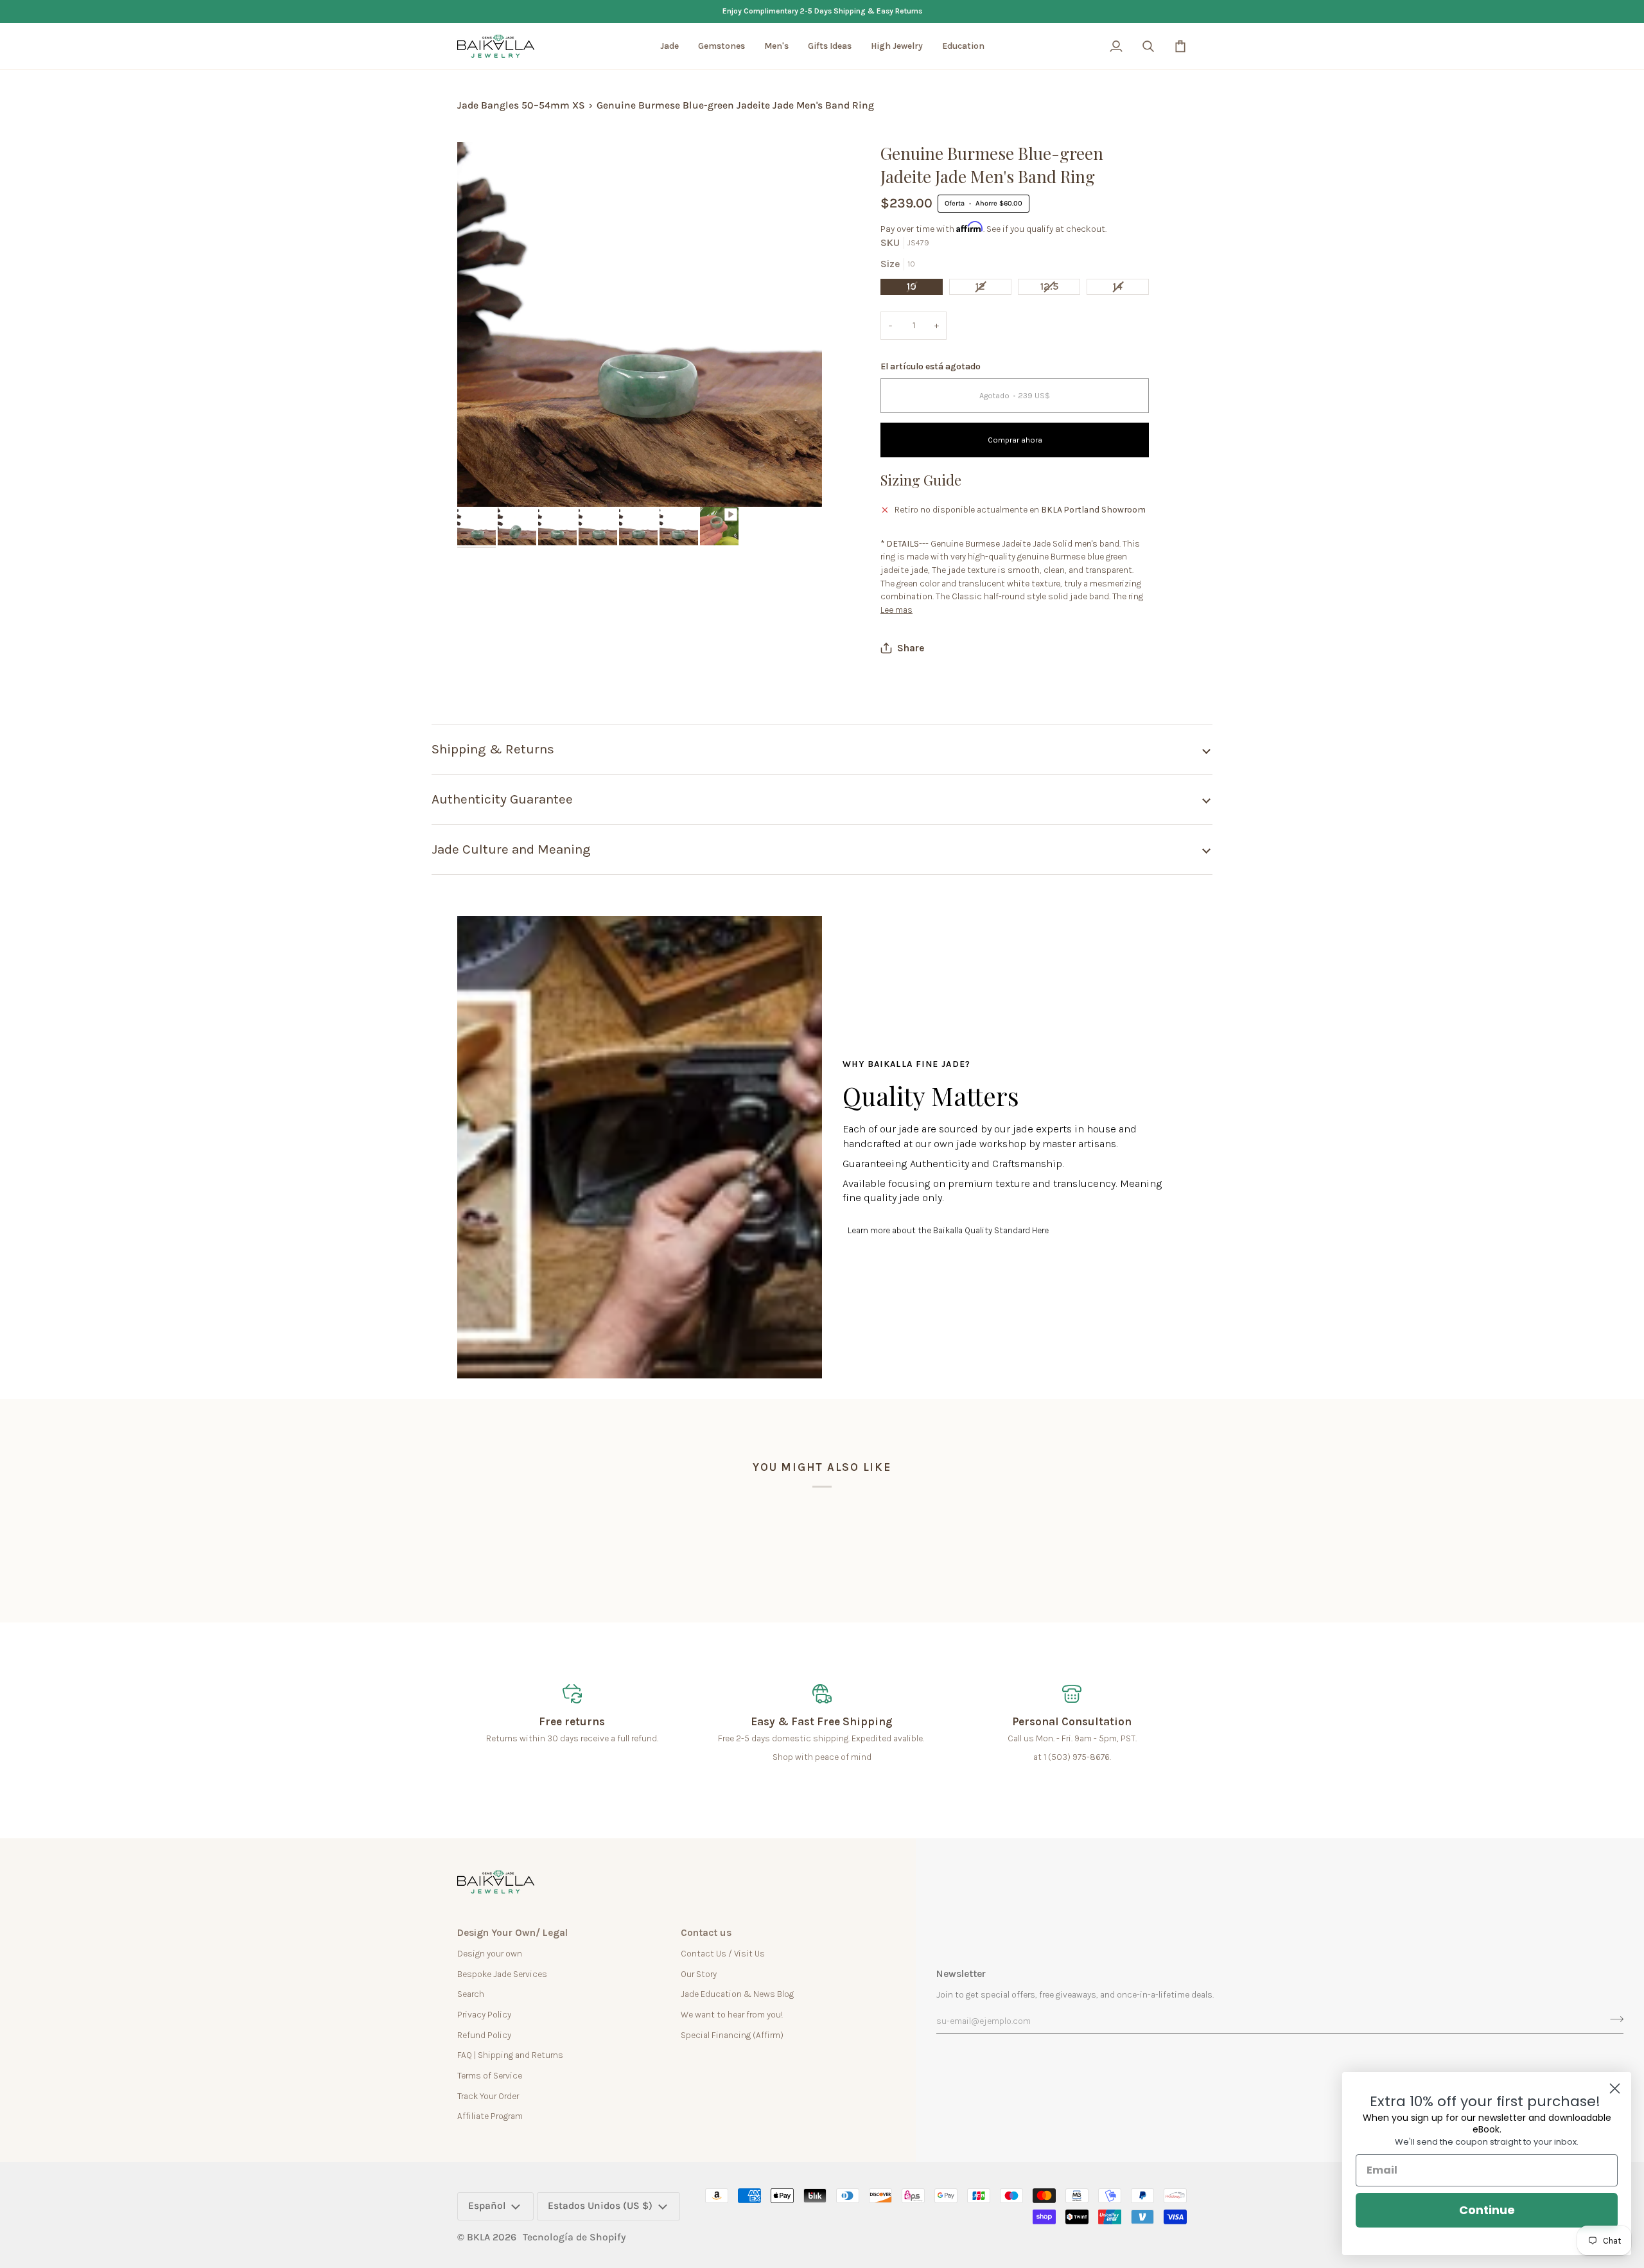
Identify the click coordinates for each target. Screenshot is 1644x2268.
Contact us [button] (706, 1933)
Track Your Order (488, 2096)
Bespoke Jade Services (502, 1974)
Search (471, 1994)
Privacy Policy (484, 2014)
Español (487, 2206)
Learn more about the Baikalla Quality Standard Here (948, 1230)
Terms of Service (490, 2075)
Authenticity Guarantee (502, 799)
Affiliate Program (490, 2116)
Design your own (490, 1953)
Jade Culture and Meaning (511, 849)
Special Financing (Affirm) (732, 2035)
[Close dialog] (1615, 2088)
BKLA (478, 2237)
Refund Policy (484, 2035)
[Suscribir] (1613, 2019)
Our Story (699, 1974)
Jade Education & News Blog (737, 1994)
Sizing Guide (921, 480)
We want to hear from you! (732, 2014)
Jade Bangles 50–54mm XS (521, 105)
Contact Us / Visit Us (723, 1953)
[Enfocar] (481, 483)
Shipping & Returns (493, 749)
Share (911, 648)
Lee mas (896, 610)
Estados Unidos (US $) (600, 2206)
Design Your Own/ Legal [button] (512, 1933)
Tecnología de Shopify (574, 2237)
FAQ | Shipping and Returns (510, 2055)
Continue (1487, 2210)
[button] (669, 46)
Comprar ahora (1015, 440)
